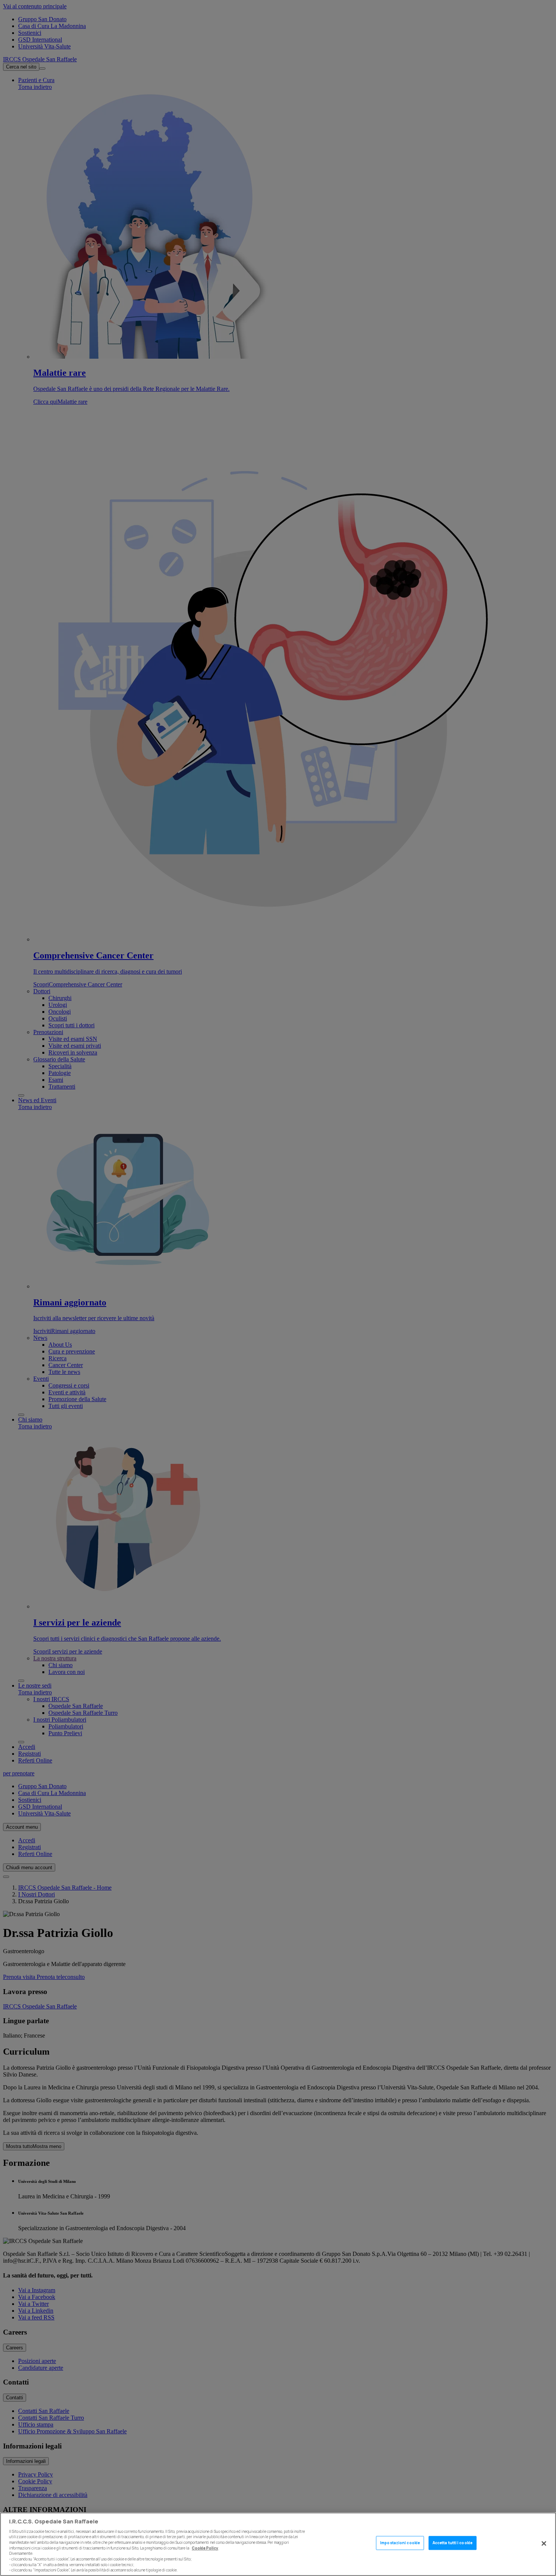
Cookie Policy (205, 2548)
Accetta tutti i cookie (453, 2543)
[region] (278, 2544)
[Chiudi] (544, 2543)
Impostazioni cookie (400, 2543)
